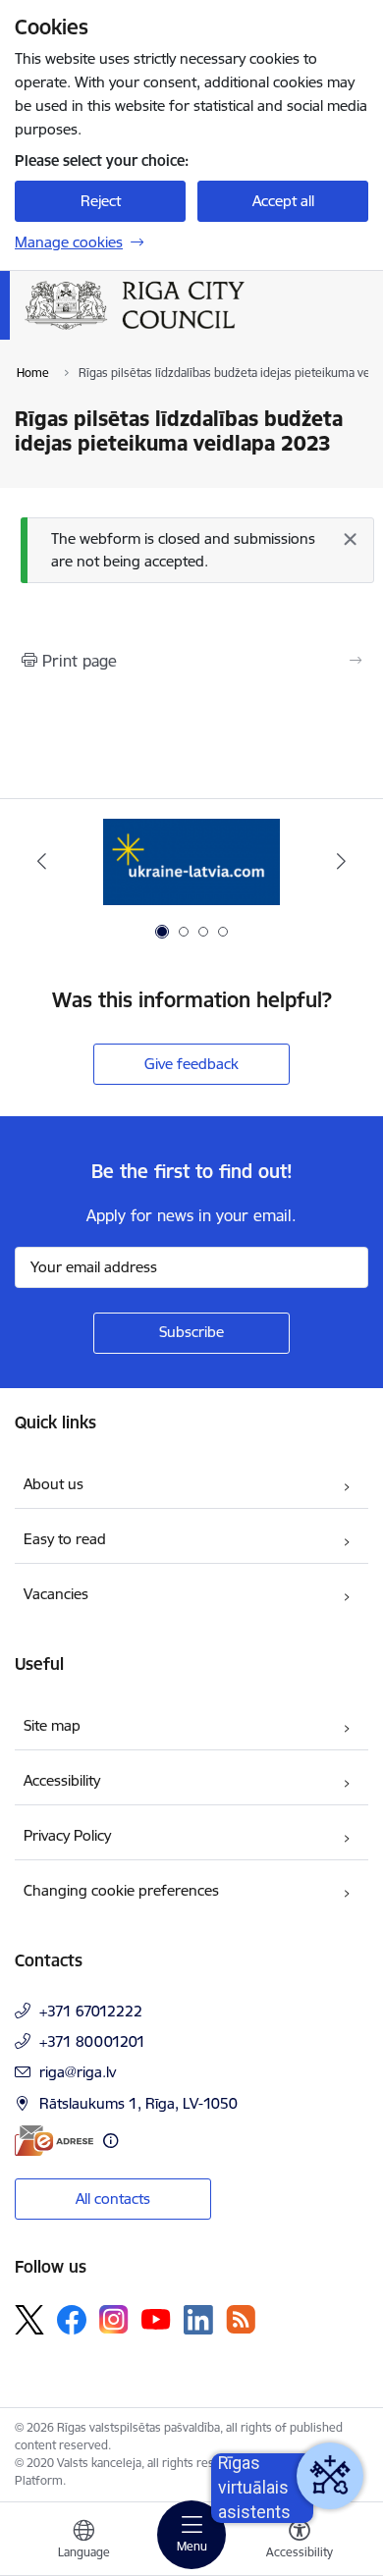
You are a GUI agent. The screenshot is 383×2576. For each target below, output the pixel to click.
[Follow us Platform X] (29, 2320)
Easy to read (65, 1539)
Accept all (283, 201)
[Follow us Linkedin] (198, 2320)
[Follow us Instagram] (114, 2319)
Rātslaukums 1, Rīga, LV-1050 (138, 2103)
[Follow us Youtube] (156, 2319)
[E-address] (54, 2141)
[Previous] (42, 861)
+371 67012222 (91, 2011)
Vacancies (56, 1594)
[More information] (110, 2141)
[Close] (350, 539)
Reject (101, 201)
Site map (52, 1725)
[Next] (341, 861)
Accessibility (62, 1780)
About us (54, 1484)
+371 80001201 (92, 2041)
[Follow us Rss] (241, 2319)
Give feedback (191, 1064)
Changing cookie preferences (121, 1890)
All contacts (113, 2199)
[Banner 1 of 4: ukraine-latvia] (191, 861)
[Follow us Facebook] (72, 2320)
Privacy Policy (67, 1835)
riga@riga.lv (78, 2072)
